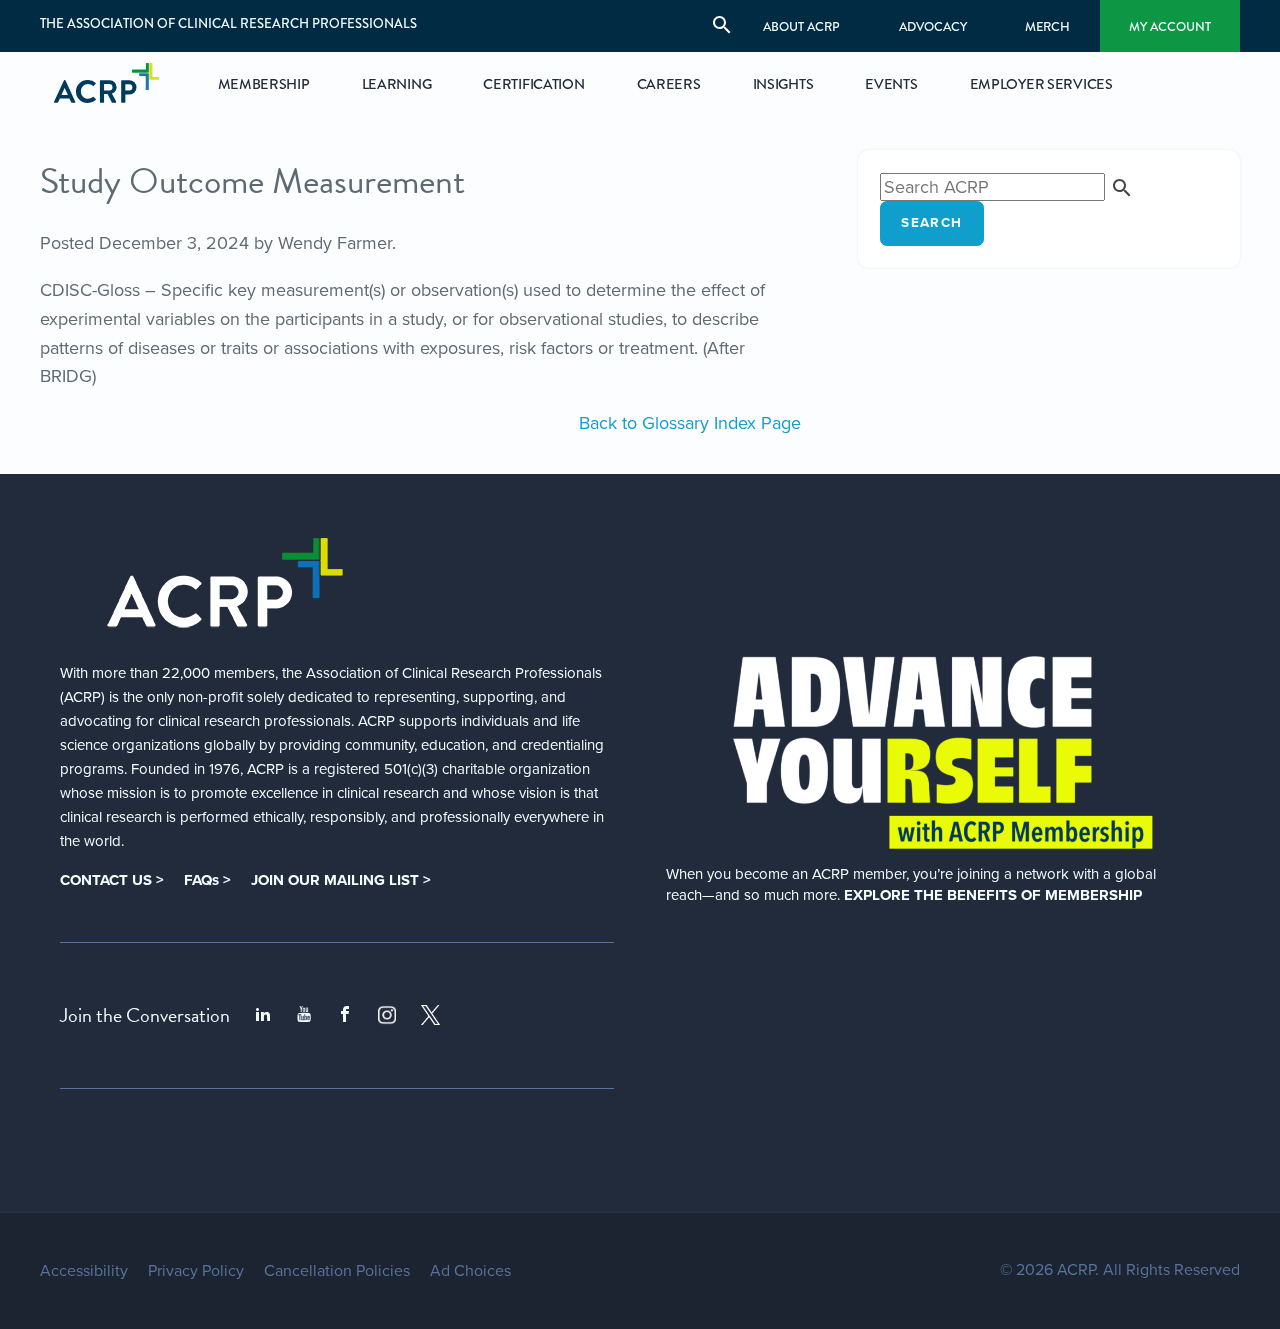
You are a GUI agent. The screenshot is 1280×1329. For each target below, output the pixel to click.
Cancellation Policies (337, 1271)
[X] (431, 1015)
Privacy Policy (196, 1271)
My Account (1170, 26)
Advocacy (933, 26)
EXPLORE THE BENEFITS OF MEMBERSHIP (993, 895)
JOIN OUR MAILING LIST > (341, 880)
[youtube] (304, 1015)
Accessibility (84, 1271)
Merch (1047, 26)
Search (931, 223)
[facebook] (345, 1015)
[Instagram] (387, 1015)
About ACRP (801, 26)
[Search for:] (1007, 187)
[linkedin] (263, 1015)
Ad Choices (470, 1271)
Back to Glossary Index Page (690, 423)
